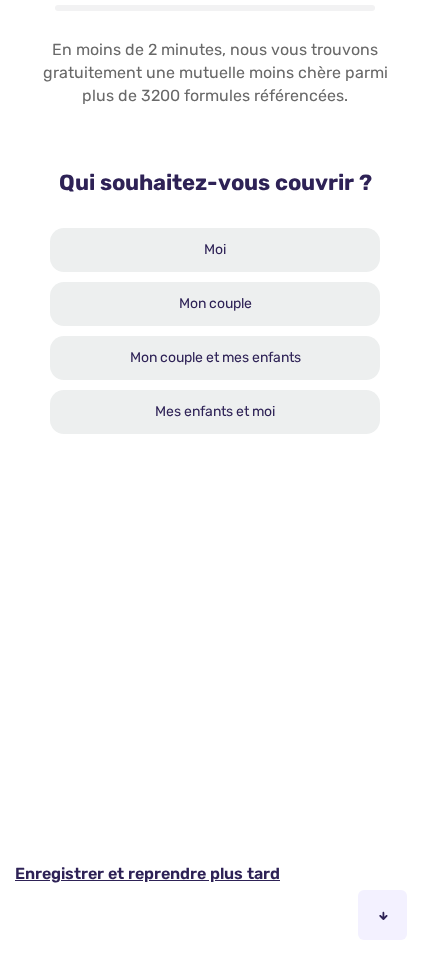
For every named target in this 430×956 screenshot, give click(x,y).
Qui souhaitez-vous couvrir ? (215, 182)
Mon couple (215, 303)
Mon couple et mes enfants (215, 357)
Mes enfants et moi (215, 411)
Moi (215, 249)
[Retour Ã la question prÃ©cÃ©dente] (323, 915)
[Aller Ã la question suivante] (382, 915)
